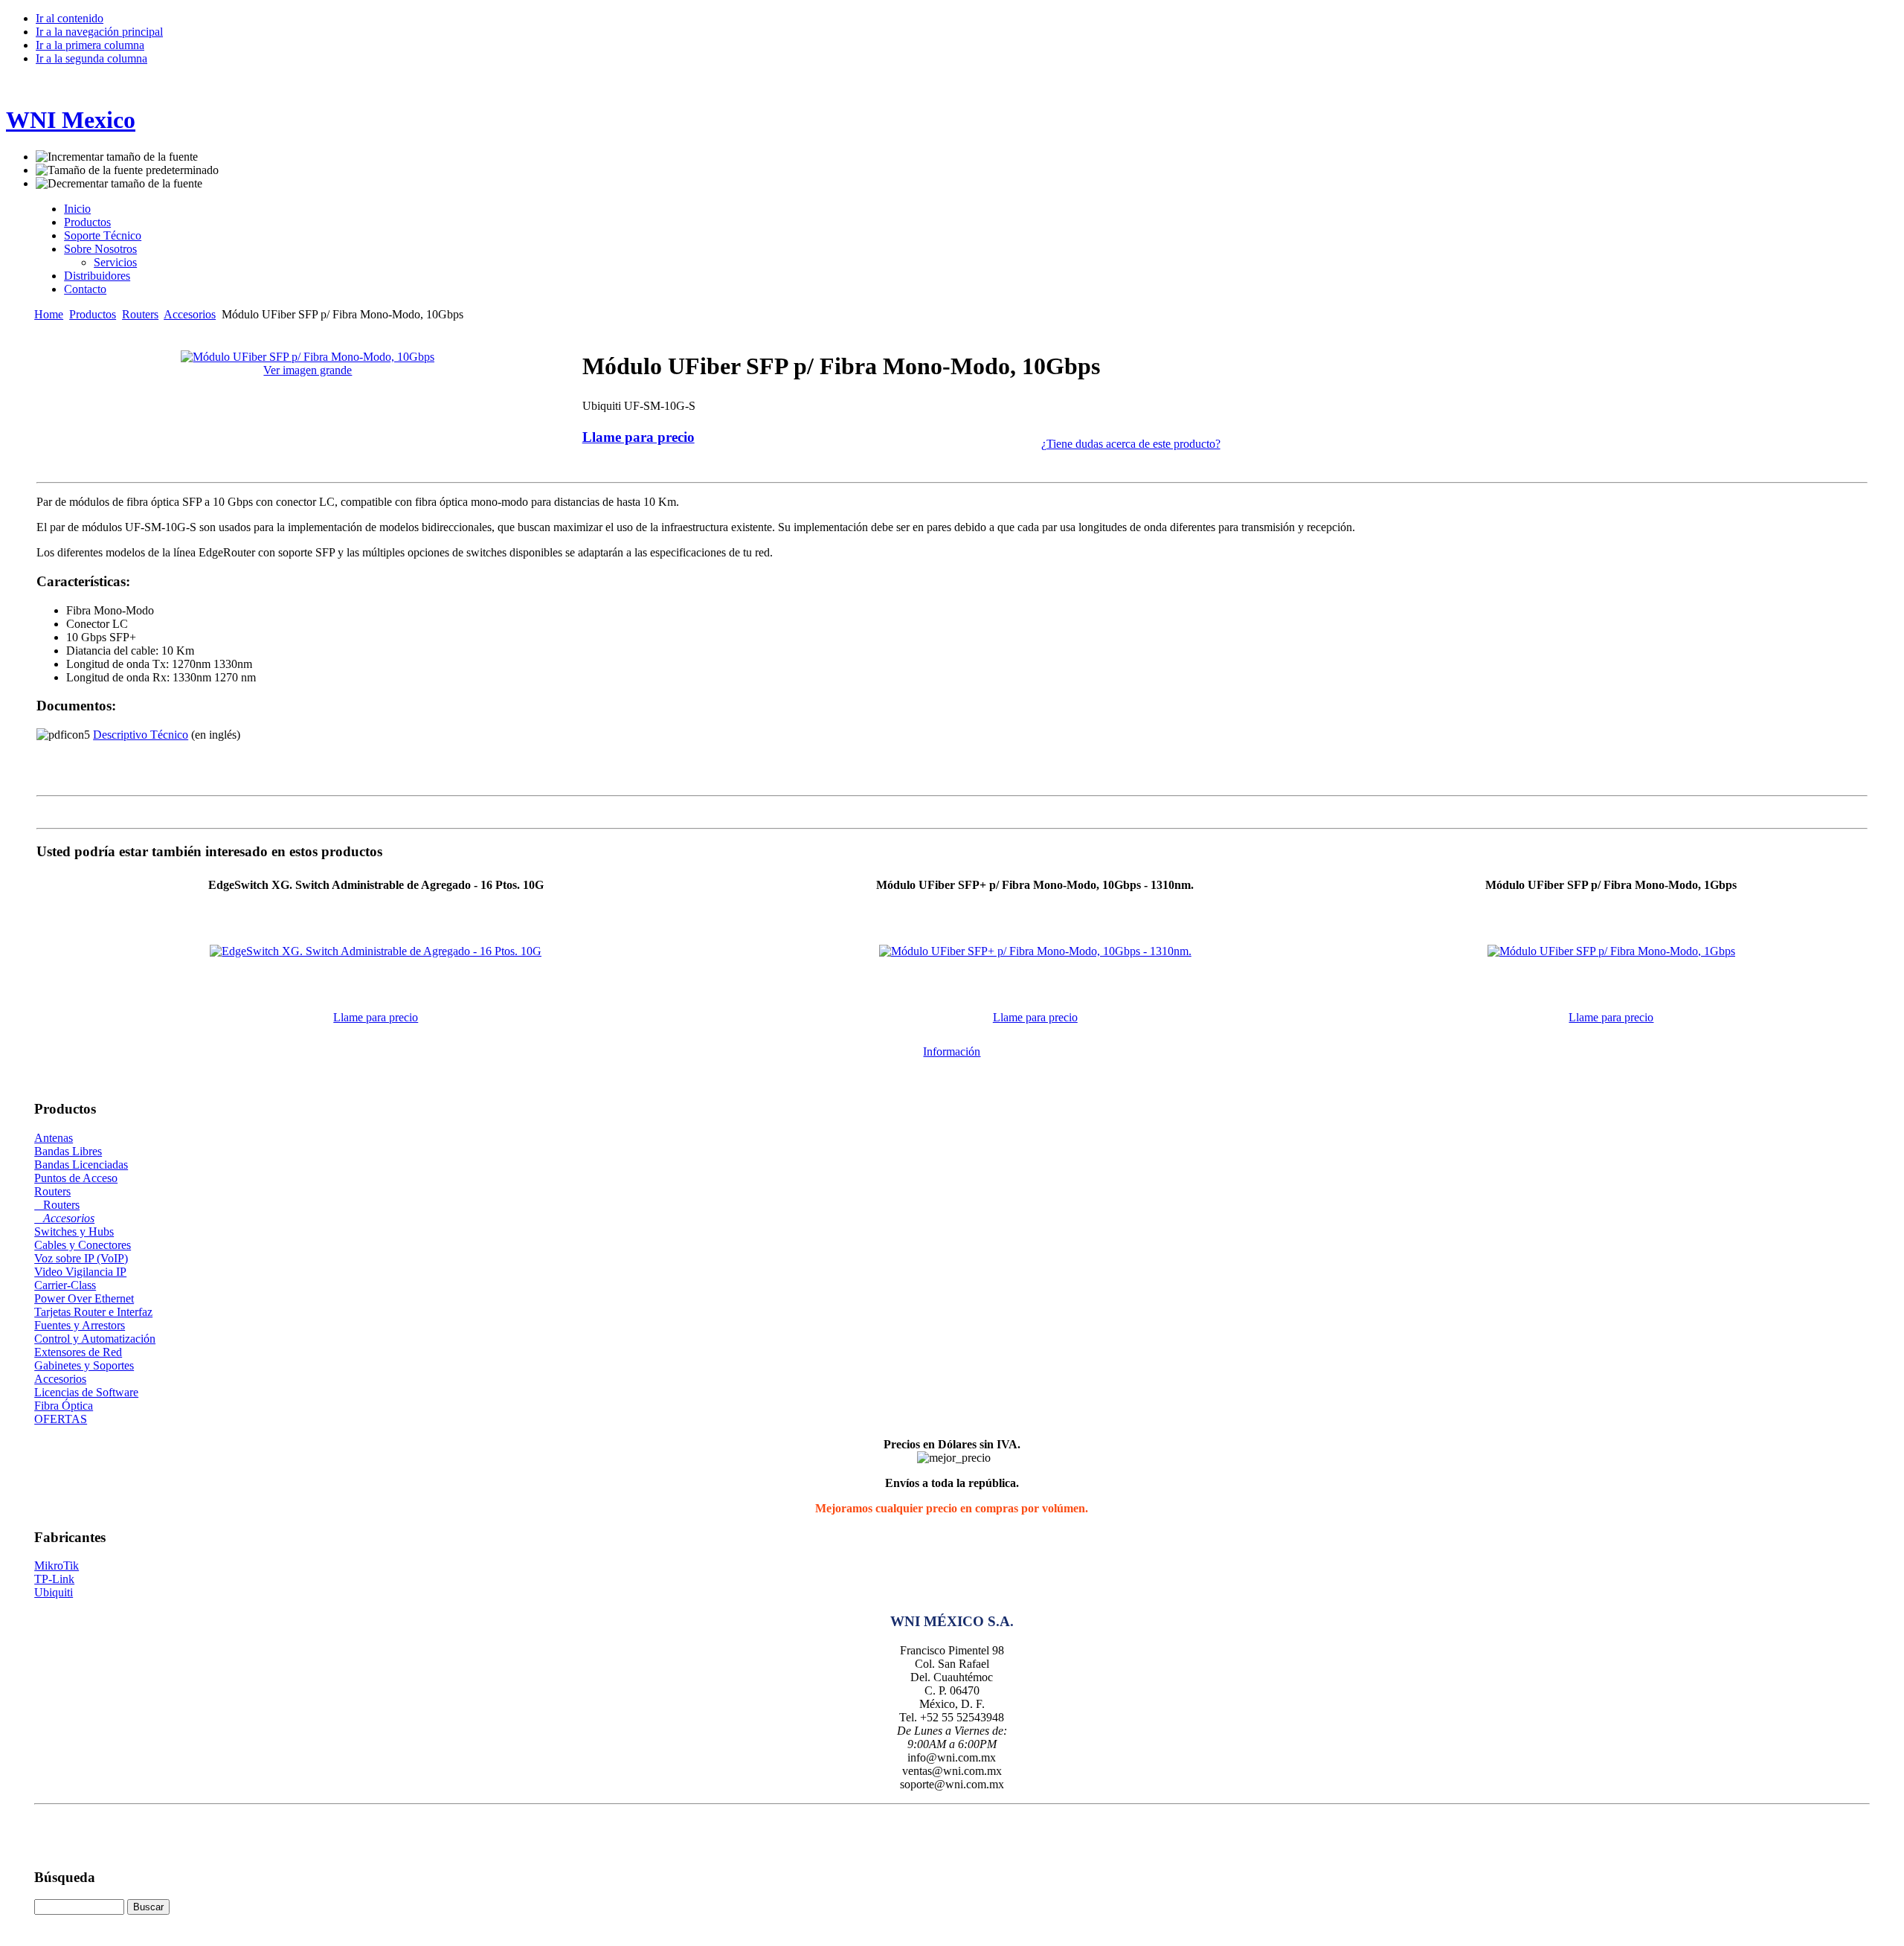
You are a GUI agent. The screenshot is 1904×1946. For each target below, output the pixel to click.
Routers (140, 314)
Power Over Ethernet (84, 1298)
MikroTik (57, 1566)
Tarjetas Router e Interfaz (93, 1312)
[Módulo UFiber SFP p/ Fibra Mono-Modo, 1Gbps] (1611, 951)
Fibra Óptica (64, 1406)
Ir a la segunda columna (91, 58)
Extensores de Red (78, 1352)
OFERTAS (61, 1419)
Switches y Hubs (74, 1231)
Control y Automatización (95, 1339)
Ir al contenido (70, 18)
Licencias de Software (86, 1392)
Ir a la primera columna (90, 45)
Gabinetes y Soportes (84, 1365)
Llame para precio (639, 437)
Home (49, 314)
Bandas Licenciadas (81, 1165)
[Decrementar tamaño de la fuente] (119, 184)
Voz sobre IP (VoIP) (81, 1258)
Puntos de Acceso (76, 1178)
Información (952, 1051)
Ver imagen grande (308, 370)
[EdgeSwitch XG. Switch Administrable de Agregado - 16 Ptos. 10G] (376, 951)
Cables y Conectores (83, 1245)
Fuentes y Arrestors (80, 1325)
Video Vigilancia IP (80, 1272)
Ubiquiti (54, 1592)
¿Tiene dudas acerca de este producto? (1131, 444)
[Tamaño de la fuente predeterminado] (127, 170)
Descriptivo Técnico (141, 735)
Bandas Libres (68, 1151)
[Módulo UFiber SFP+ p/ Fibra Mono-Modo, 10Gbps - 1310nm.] (1035, 951)
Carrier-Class (65, 1285)
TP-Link (54, 1579)
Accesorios (190, 314)
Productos (93, 314)
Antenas (54, 1138)
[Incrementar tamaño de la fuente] (117, 157)
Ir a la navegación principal (99, 32)
